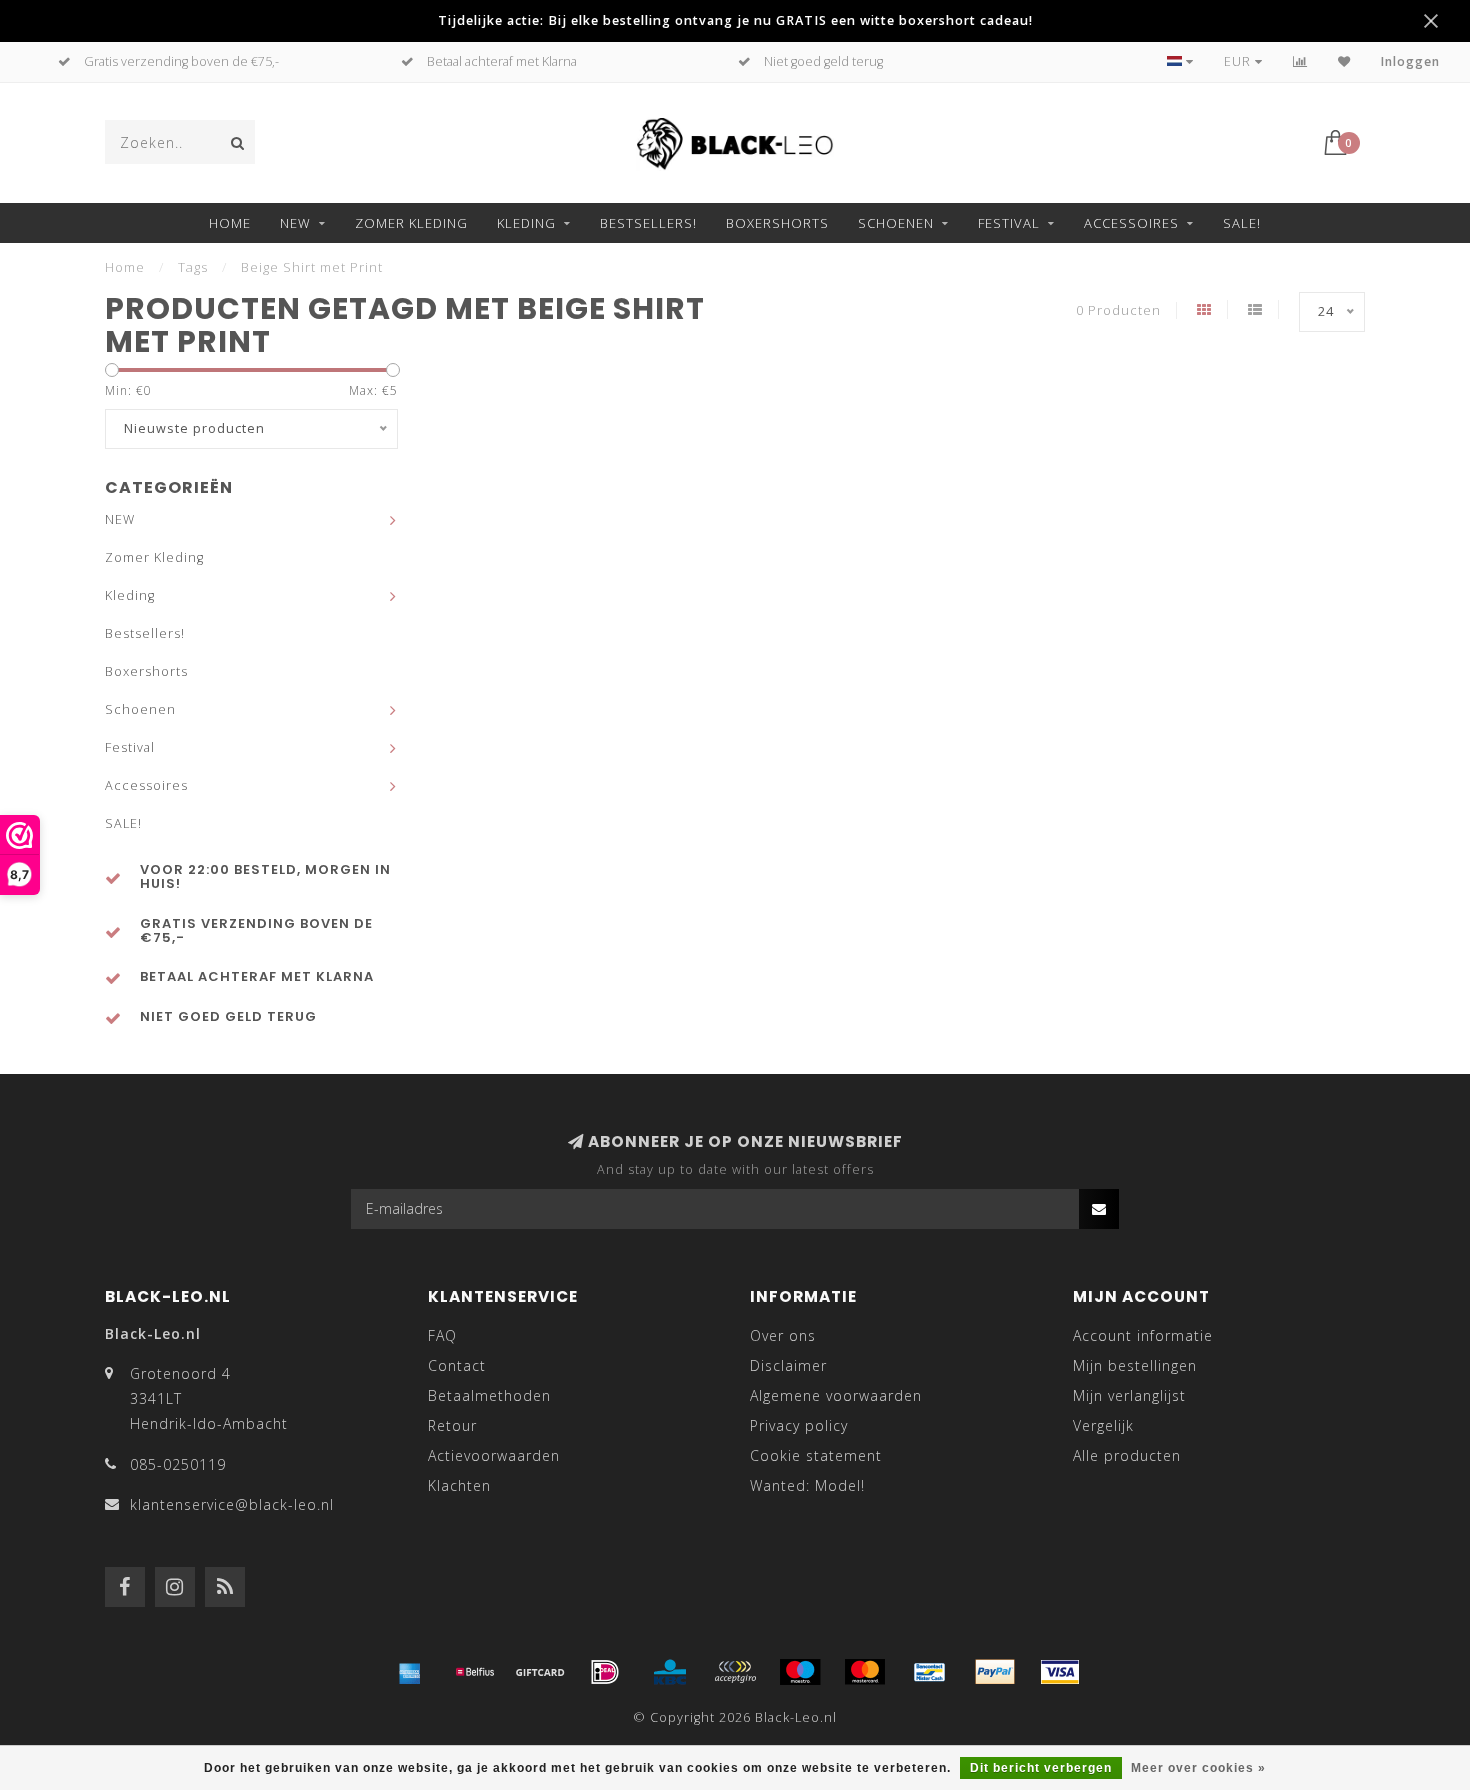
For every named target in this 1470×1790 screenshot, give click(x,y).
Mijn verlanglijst (1129, 1395)
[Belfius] (475, 1672)
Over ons (783, 1335)
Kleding (526, 223)
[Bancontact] (930, 1672)
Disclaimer (788, 1365)
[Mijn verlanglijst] (1344, 61)
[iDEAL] (605, 1672)
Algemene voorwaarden (836, 1395)
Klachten (459, 1485)
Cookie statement (816, 1455)
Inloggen (1410, 61)
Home (230, 223)
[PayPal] (995, 1672)
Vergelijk (1103, 1425)
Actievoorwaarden (494, 1455)
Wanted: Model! (807, 1485)
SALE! (1242, 223)
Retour (452, 1425)
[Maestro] (800, 1672)
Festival (1009, 223)
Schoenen (896, 223)
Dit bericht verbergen (1041, 1768)
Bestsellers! (648, 223)
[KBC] (670, 1672)
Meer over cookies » (1198, 1768)
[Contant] (540, 1672)
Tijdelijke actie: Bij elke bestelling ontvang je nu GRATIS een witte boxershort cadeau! (735, 20)
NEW (295, 223)
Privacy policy (799, 1425)
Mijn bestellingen (1135, 1365)
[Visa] (1060, 1672)
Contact (457, 1365)
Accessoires (1131, 223)
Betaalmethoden (489, 1395)
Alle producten (1127, 1455)
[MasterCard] (865, 1672)
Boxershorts (777, 223)
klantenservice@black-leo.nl (232, 1504)
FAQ (442, 1335)
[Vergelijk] (1300, 61)
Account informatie (1143, 1335)
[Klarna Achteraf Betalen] (735, 1672)
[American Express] (410, 1672)
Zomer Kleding (411, 223)
